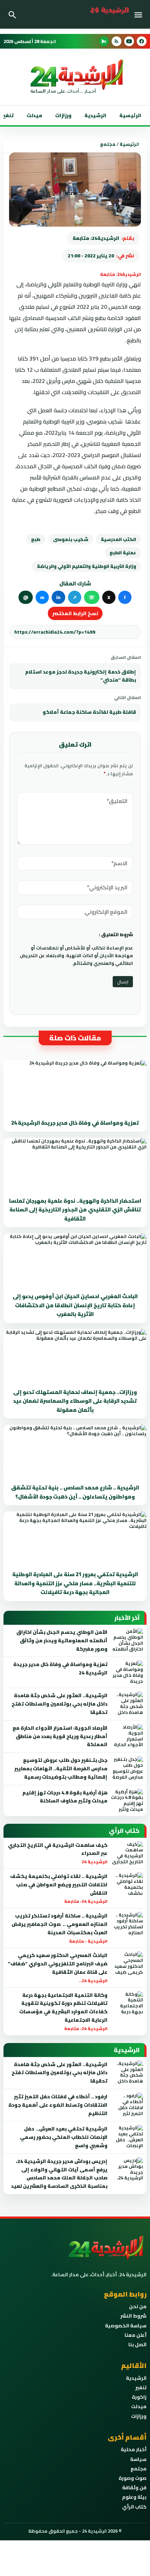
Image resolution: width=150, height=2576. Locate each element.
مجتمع (108, 144)
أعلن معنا (136, 2335)
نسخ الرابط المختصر (75, 613)
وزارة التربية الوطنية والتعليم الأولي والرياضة (87, 566)
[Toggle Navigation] (140, 14)
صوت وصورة (133, 2478)
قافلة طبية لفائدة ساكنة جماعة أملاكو (89, 712)
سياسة (138, 2459)
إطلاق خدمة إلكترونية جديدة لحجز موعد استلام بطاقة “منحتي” (81, 676)
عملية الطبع (123, 553)
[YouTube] (129, 41)
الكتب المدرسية (118, 539)
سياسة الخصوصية (126, 2326)
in (58, 597)
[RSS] (117, 41)
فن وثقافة (134, 2488)
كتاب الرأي (134, 2507)
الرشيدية (95, 115)
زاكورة (139, 2397)
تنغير (141, 2388)
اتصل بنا (137, 2344)
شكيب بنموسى (71, 539)
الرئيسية (130, 115)
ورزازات (63, 115)
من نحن (138, 2306)
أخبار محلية (134, 2449)
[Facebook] (142, 41)
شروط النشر (133, 2316)
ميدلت (34, 115)
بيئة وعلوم (134, 2497)
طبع (36, 539)
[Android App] (104, 41)
